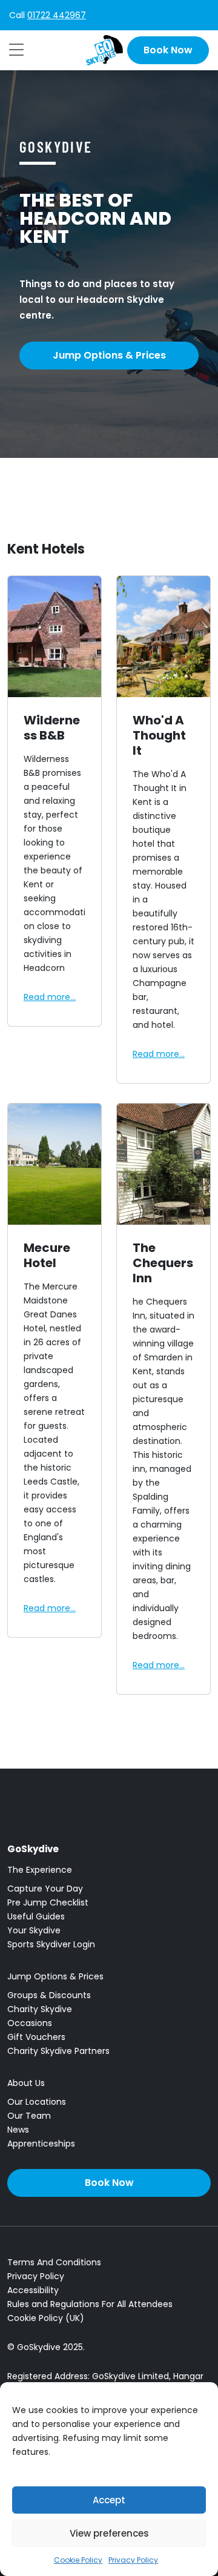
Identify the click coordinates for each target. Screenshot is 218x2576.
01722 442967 (57, 15)
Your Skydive (34, 1930)
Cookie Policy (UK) (46, 2318)
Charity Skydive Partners (58, 2051)
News (18, 2130)
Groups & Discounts (49, 1995)
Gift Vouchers (36, 2037)
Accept (109, 2500)
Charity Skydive (40, 2009)
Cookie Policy (78, 2560)
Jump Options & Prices (109, 355)
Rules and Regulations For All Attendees (90, 2304)
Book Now (168, 50)
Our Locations (37, 2102)
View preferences (109, 2533)
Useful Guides (36, 1916)
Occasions (30, 2023)
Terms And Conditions (54, 2262)
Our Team (29, 2116)
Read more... (50, 997)
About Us (26, 2083)
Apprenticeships (41, 2144)
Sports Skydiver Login (51, 1944)
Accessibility (33, 2290)
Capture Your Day (45, 1889)
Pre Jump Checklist (48, 1902)
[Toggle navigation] (16, 50)
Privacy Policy (133, 2560)
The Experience (40, 1870)
